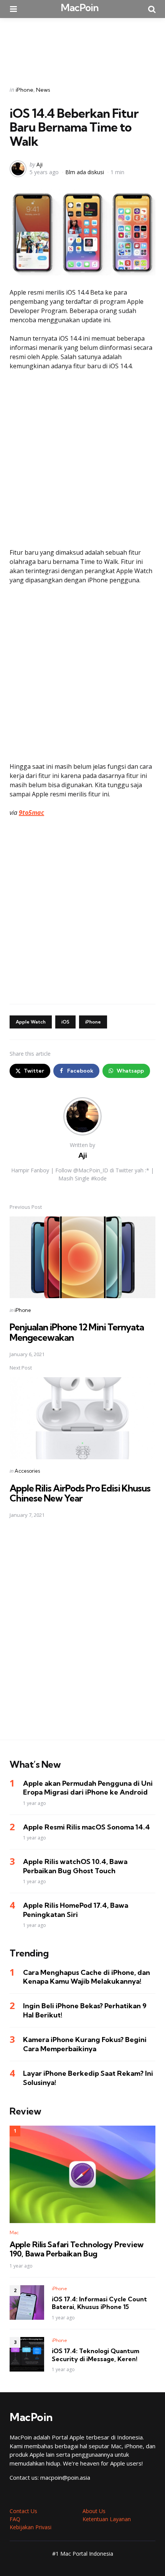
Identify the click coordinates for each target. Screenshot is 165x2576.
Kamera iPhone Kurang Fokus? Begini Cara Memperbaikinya (85, 2044)
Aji (40, 164)
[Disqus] (82, 1634)
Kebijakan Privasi (31, 2527)
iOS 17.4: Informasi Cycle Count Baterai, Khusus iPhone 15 (99, 2303)
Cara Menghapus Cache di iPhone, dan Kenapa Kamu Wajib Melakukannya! (87, 1977)
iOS (65, 1022)
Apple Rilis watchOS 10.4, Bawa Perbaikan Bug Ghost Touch (75, 1866)
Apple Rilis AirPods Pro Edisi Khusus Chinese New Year (80, 1493)
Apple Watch (31, 1022)
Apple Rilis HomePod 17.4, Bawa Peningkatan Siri (76, 1910)
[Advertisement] (82, 47)
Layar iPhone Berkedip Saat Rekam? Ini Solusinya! (88, 2078)
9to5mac (31, 813)
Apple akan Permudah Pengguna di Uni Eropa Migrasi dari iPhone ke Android (88, 1788)
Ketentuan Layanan (107, 2519)
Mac (14, 2232)
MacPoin (80, 7)
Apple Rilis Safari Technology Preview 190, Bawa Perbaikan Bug (77, 2249)
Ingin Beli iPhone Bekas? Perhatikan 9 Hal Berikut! (85, 2010)
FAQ (15, 2519)
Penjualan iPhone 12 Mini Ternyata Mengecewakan (77, 1332)
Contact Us (23, 2511)
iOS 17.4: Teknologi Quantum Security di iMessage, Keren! (96, 2355)
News (43, 90)
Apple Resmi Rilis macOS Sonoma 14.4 (87, 1827)
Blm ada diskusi (85, 172)
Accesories (27, 1471)
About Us (94, 2511)
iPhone (25, 90)
